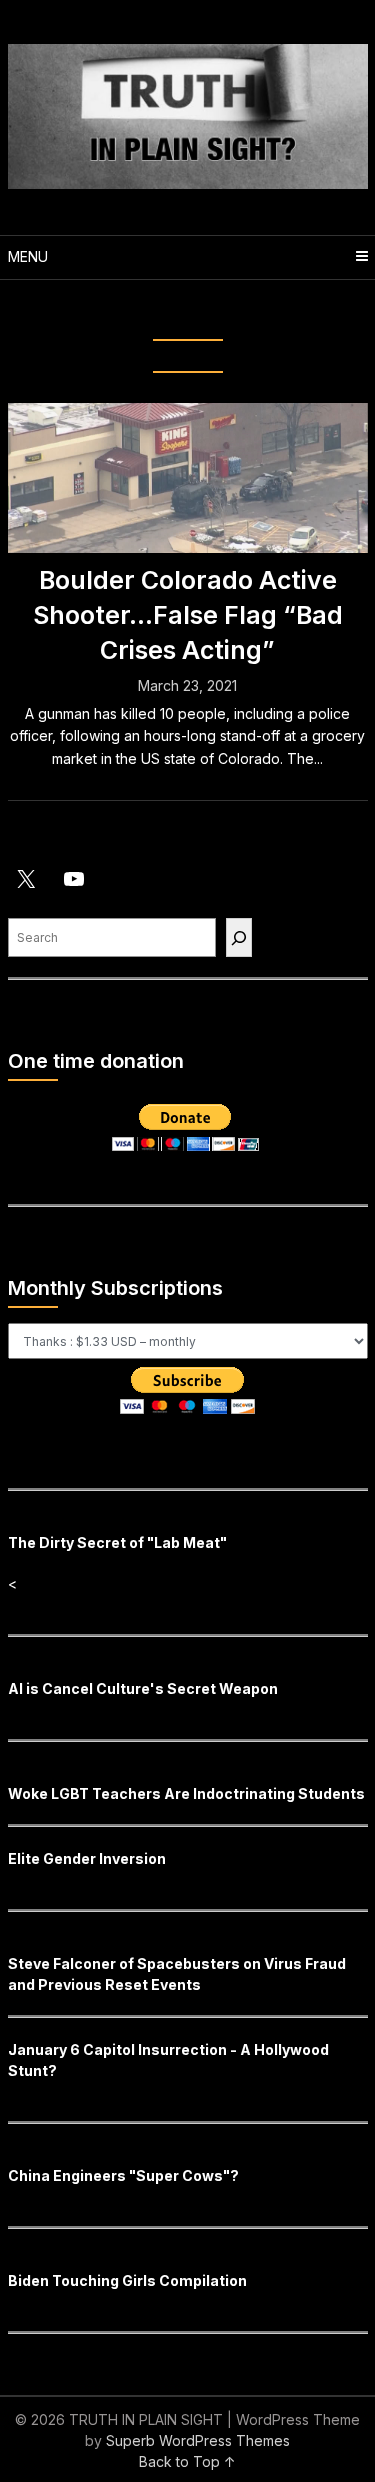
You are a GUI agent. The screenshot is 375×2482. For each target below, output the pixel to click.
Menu (28, 256)
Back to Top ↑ (187, 2461)
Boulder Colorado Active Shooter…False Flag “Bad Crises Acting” (188, 615)
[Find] (239, 937)
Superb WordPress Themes (198, 2440)
